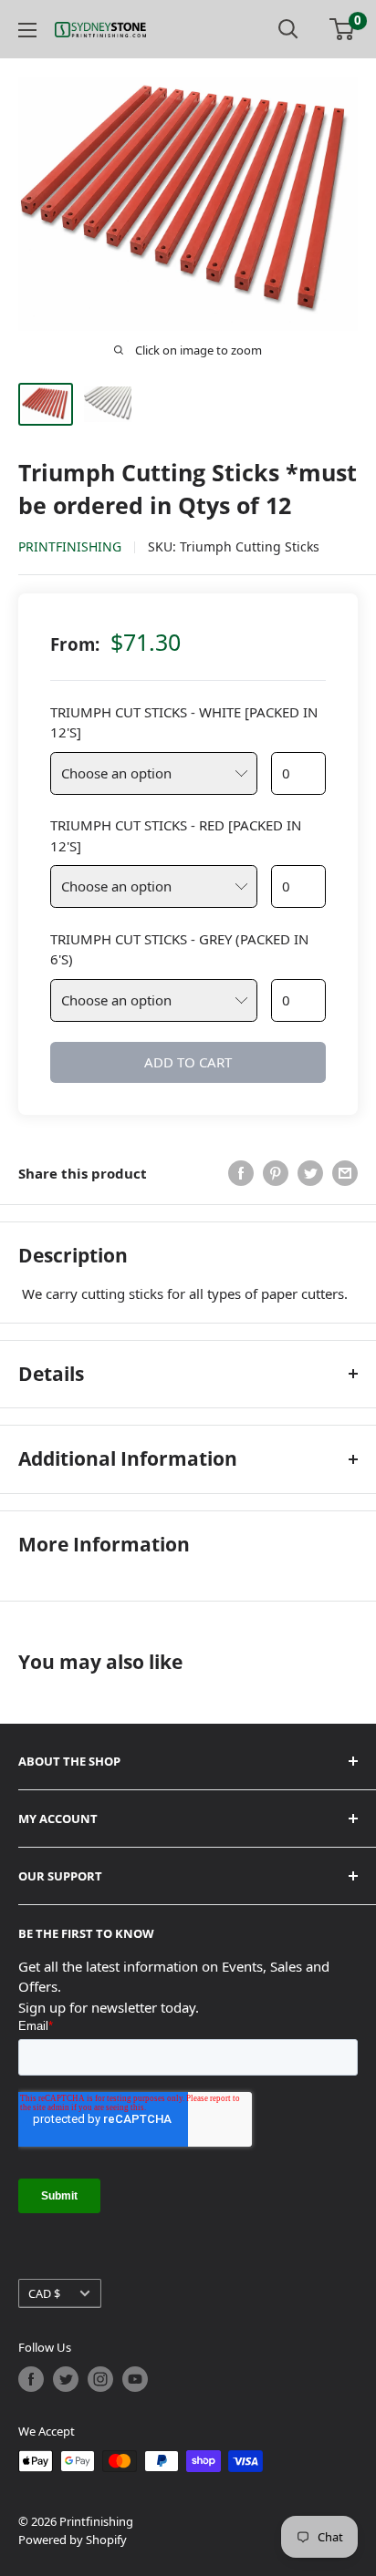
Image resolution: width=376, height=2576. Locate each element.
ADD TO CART (188, 1062)
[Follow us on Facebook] (31, 2379)
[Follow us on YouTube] (135, 2379)
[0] (343, 29)
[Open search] (288, 29)
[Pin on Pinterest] (276, 1173)
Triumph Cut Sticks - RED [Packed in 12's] (176, 835)
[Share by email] (345, 1173)
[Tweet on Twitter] (310, 1173)
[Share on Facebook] (241, 1173)
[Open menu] (27, 30)
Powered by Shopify (73, 2540)
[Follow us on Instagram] (100, 2379)
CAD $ (44, 2293)
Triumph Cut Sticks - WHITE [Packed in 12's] (184, 722)
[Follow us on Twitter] (66, 2379)
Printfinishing (70, 546)
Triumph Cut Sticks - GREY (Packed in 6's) (179, 949)
